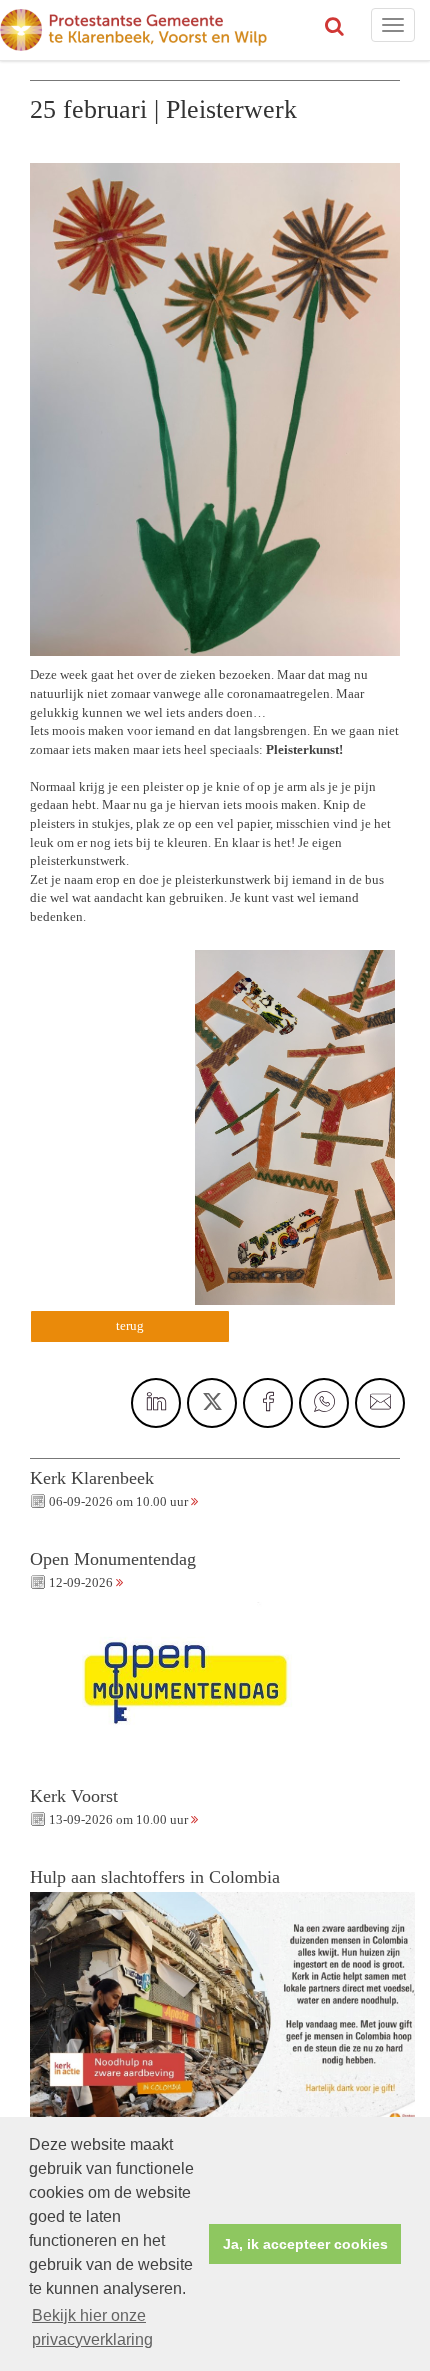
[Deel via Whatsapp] (324, 1403)
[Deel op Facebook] (268, 1403)
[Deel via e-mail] (380, 1403)
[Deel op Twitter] (212, 1403)
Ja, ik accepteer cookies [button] (305, 2244)
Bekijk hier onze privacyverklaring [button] (92, 2327)
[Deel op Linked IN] (156, 1403)
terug (130, 1325)
